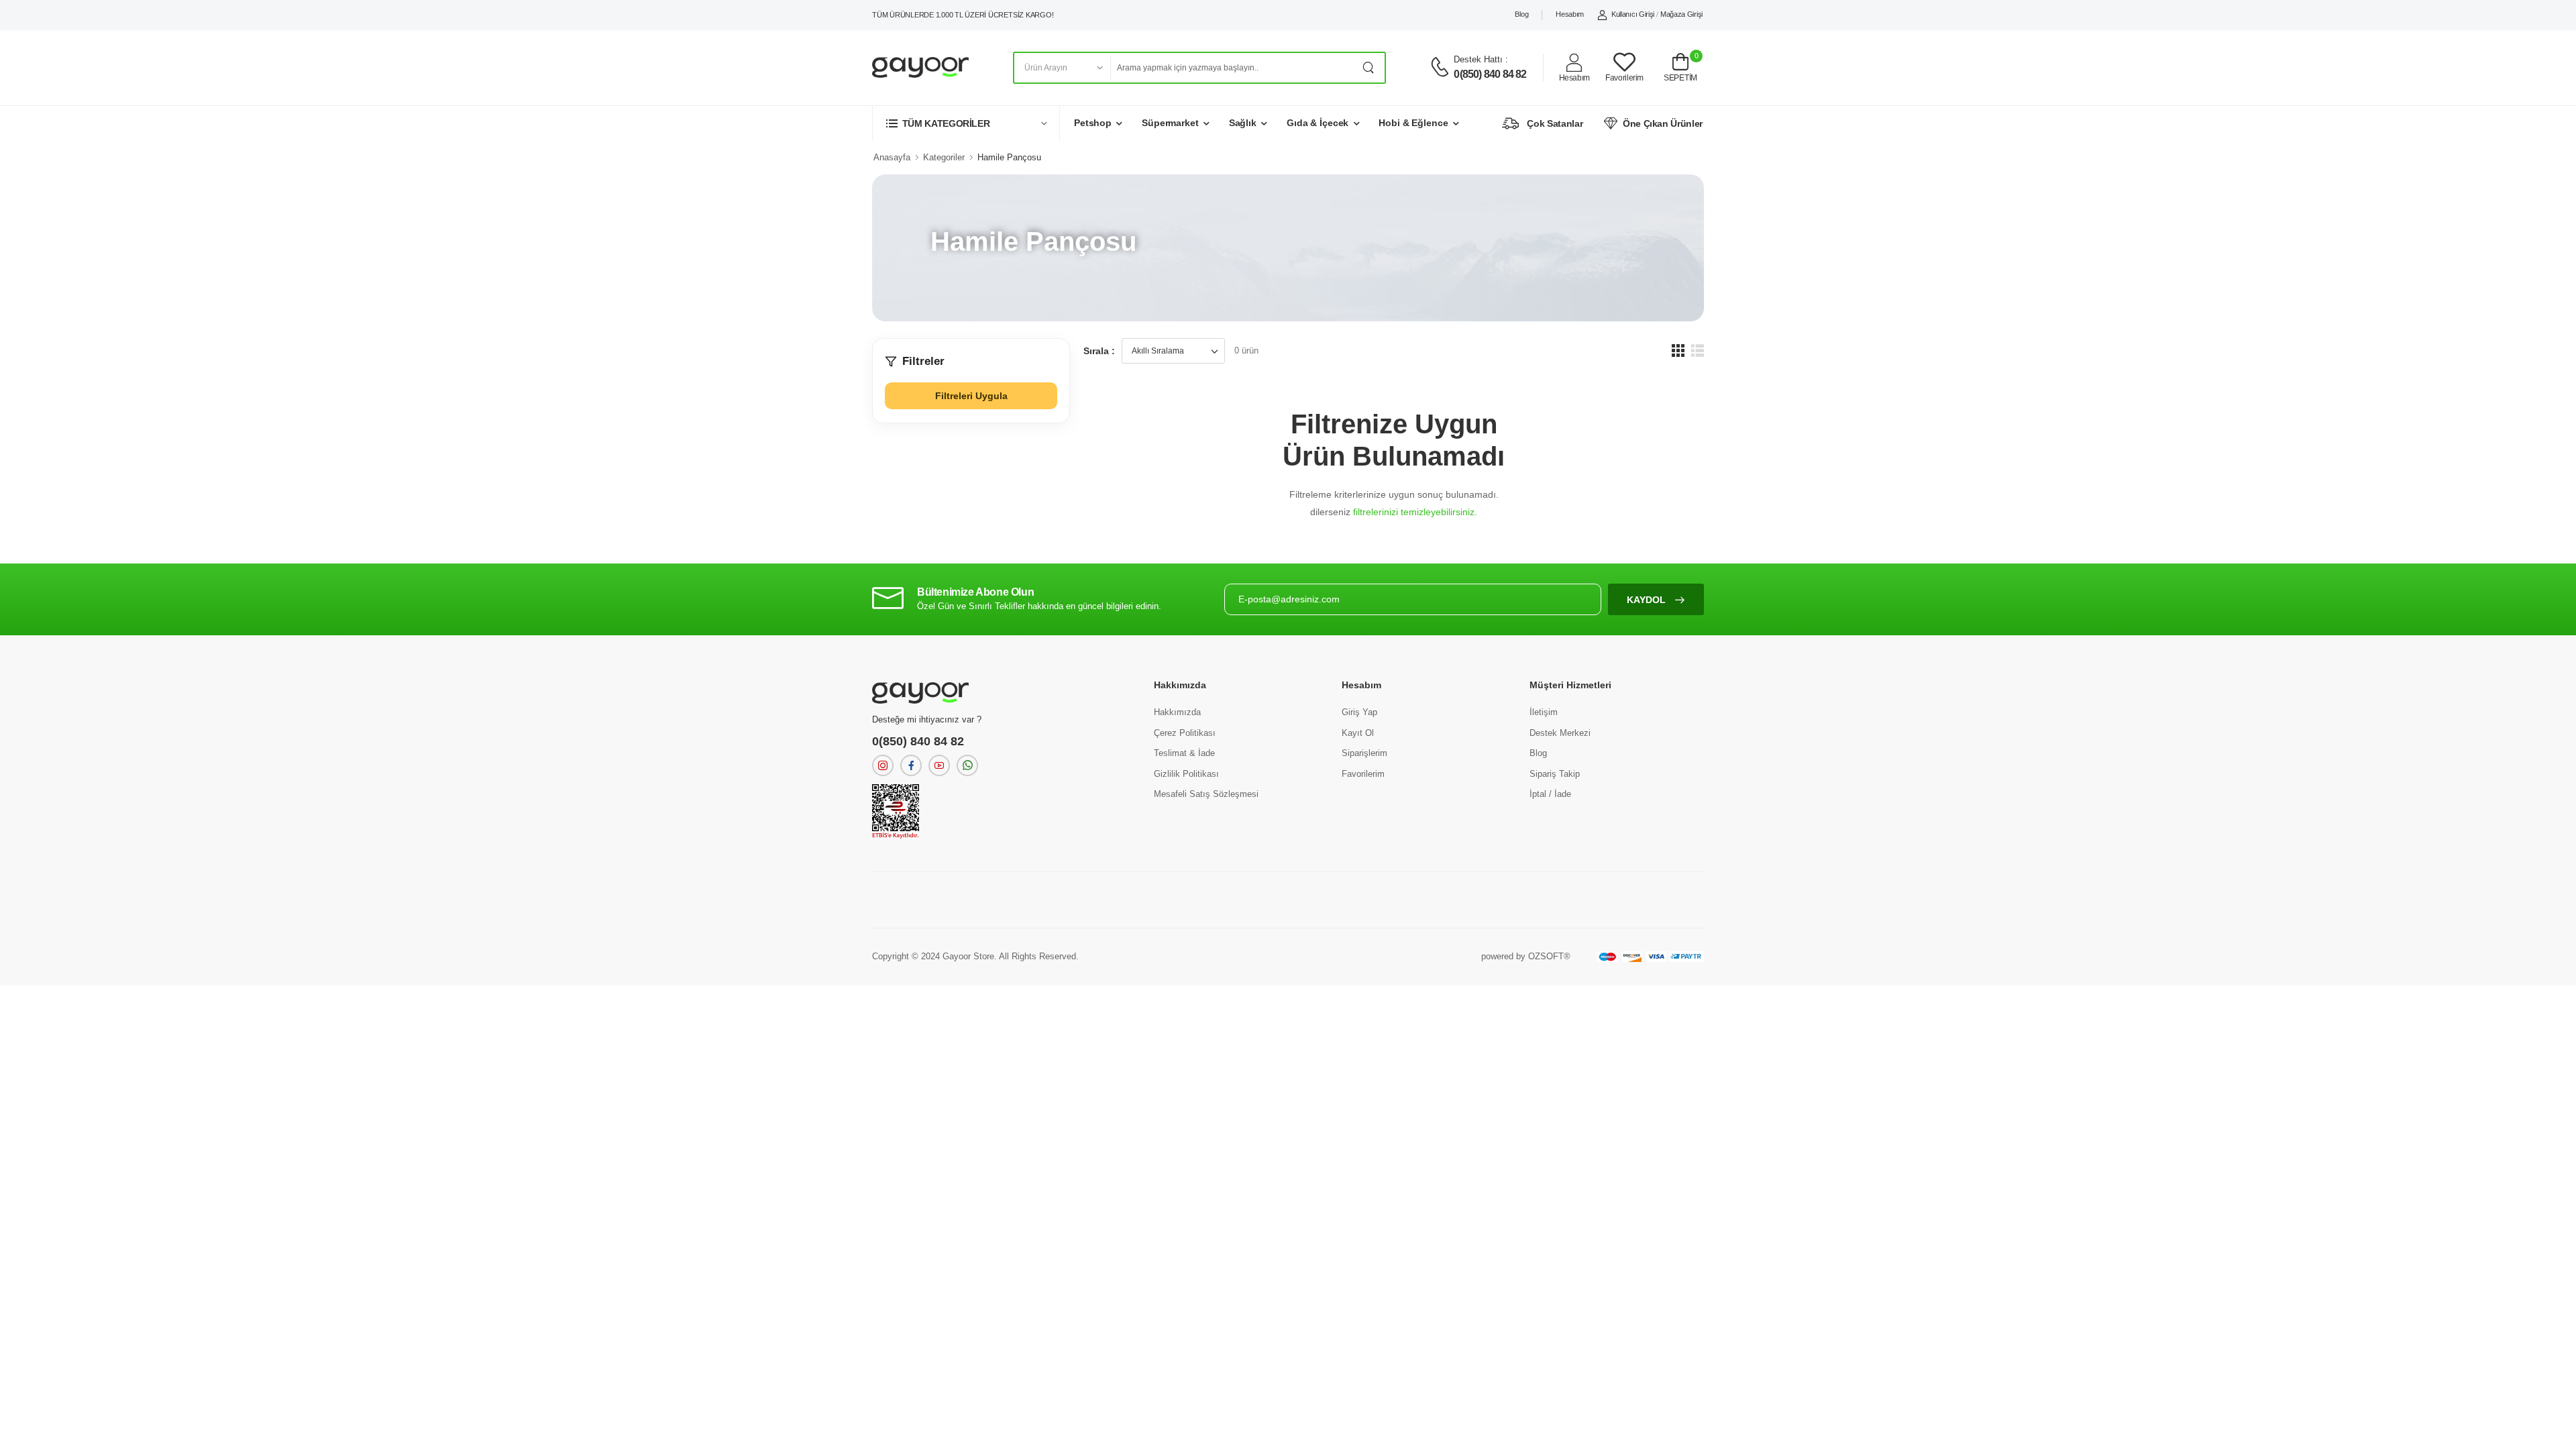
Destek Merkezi (1560, 733)
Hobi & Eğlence (1413, 123)
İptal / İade (1550, 794)
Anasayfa (892, 157)
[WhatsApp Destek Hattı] (967, 765)
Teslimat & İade (1184, 753)
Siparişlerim (1364, 753)
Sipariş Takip (1555, 774)
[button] (966, 123)
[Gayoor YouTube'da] (939, 765)
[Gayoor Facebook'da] (911, 765)
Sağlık (1243, 123)
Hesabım (1570, 14)
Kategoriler (944, 157)
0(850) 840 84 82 (1490, 74)
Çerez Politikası (1185, 733)
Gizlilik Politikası (1186, 774)
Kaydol (1648, 600)
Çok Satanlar (1555, 123)
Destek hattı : (1481, 59)
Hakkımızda (1177, 712)
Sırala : (1099, 351)
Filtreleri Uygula (971, 396)
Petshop (1093, 123)
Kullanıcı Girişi (1633, 14)
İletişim (1544, 712)
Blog (1521, 14)
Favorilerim (1363, 774)
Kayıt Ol (1358, 733)
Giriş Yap (1359, 712)
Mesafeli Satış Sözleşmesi (1206, 794)
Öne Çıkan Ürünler (1663, 123)
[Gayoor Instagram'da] (883, 765)
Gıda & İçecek (1318, 123)
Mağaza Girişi (1681, 14)
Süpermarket (1170, 123)
